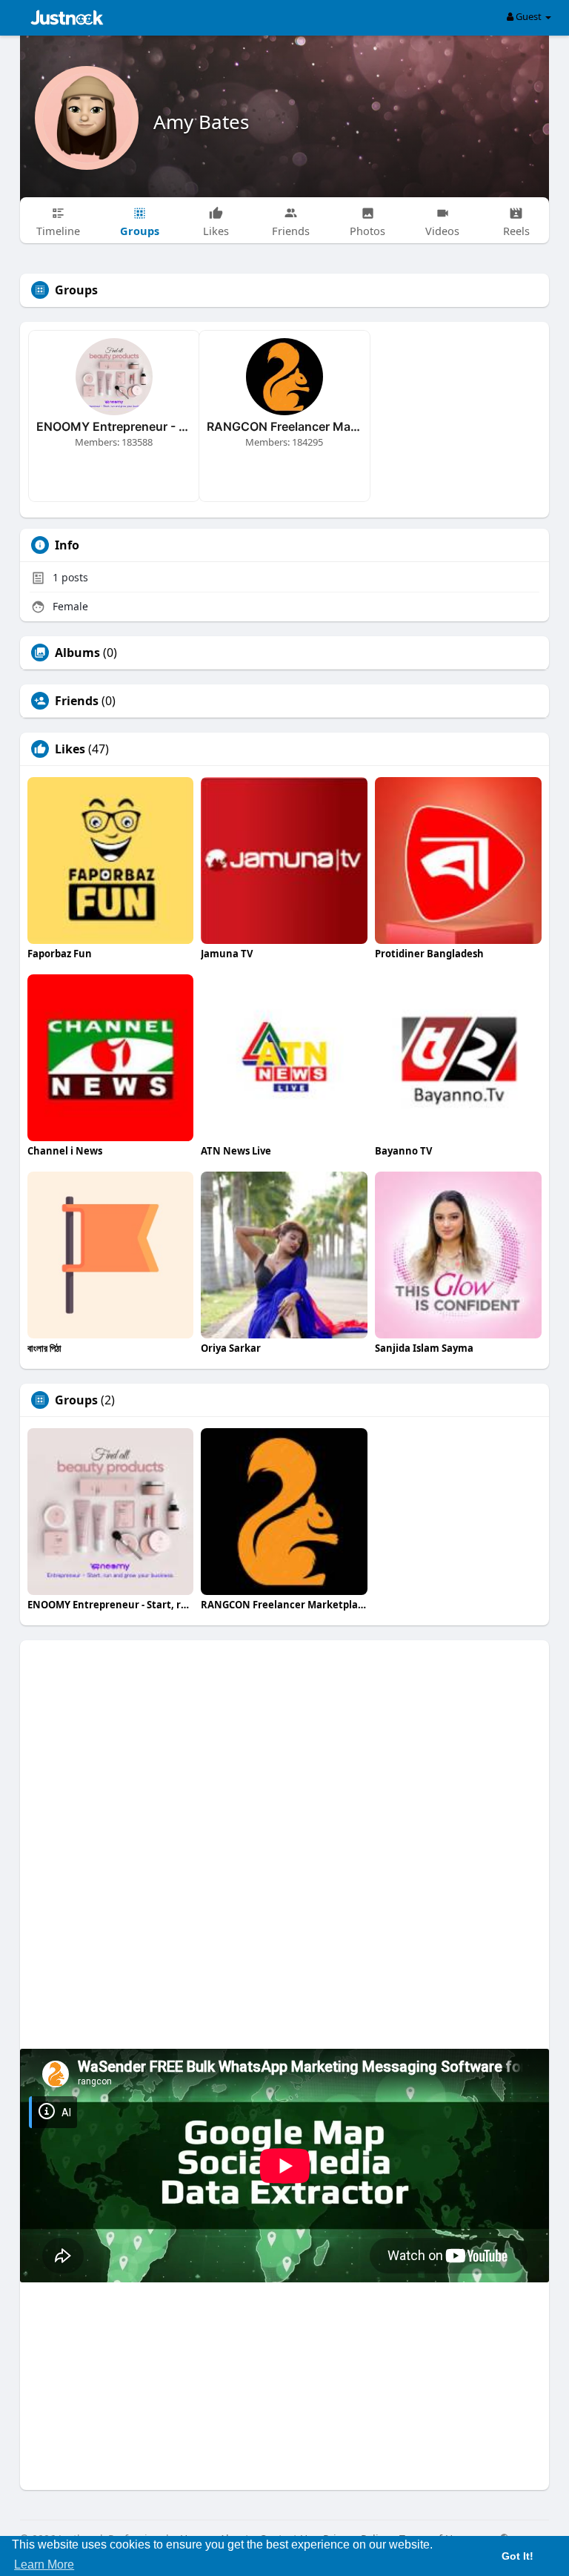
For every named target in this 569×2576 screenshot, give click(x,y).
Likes (70, 749)
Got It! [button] (518, 2556)
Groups (76, 1400)
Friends (77, 701)
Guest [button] (529, 16)
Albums (77, 653)
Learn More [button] (44, 2565)
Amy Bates (201, 122)
